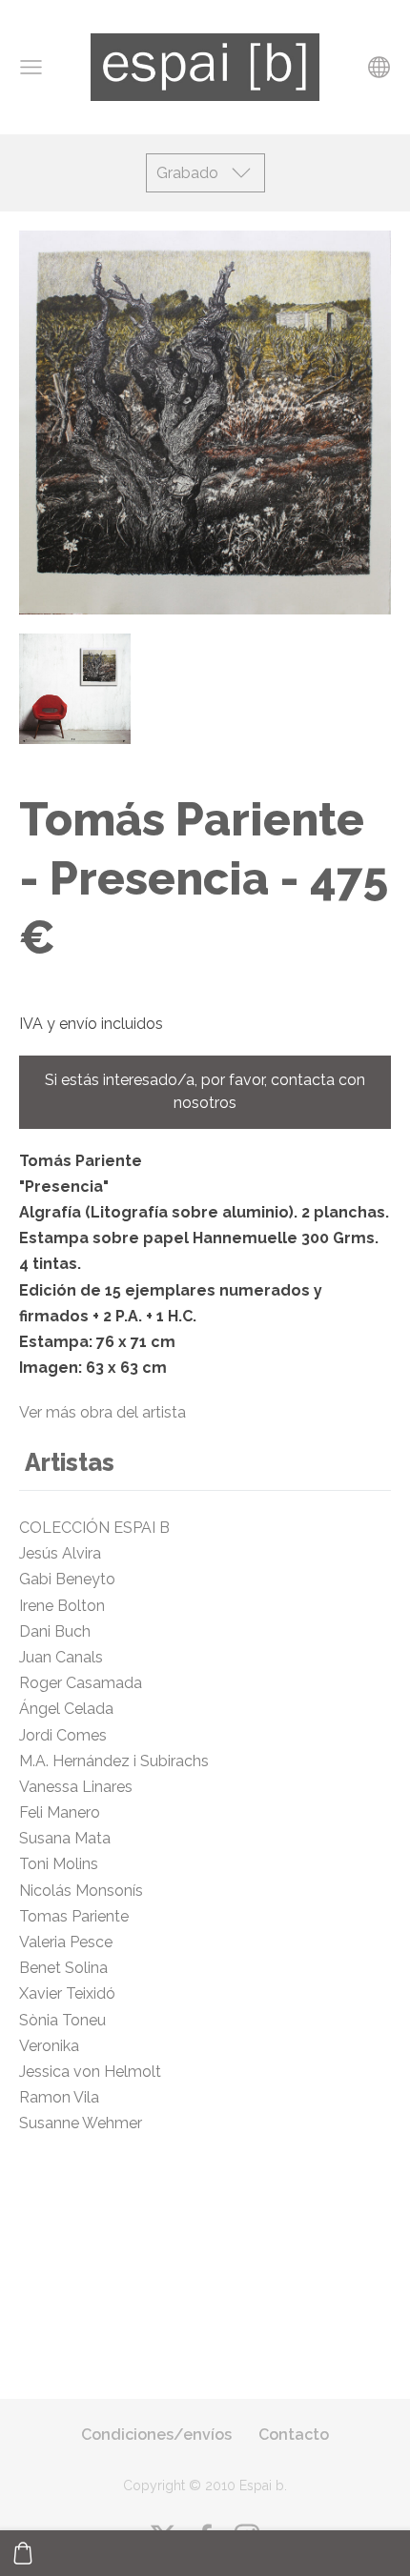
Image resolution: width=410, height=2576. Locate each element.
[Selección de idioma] (379, 67)
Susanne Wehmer (81, 2123)
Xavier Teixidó (71, 1993)
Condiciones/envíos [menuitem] (156, 2435)
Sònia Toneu (64, 2020)
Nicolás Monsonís (85, 1891)
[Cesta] (23, 2553)
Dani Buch (55, 1631)
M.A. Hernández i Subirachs (114, 1761)
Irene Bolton (62, 1606)
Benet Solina (63, 1968)
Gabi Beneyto (77, 1579)
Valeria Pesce (70, 1942)
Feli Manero (61, 1812)
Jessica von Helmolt (98, 2072)
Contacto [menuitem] (294, 2435)
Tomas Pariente (74, 1916)
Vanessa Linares (82, 1787)
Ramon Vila (59, 2097)
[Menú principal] (31, 67)
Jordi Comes (63, 1735)
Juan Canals (61, 1657)
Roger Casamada (81, 1683)
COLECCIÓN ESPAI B (94, 1528)
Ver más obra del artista (102, 1412)
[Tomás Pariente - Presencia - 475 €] (75, 689)
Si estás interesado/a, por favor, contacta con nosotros (205, 1091)
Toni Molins (59, 1864)
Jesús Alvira (60, 1553)
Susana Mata (67, 1838)
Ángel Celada (68, 1709)
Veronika (49, 2046)
